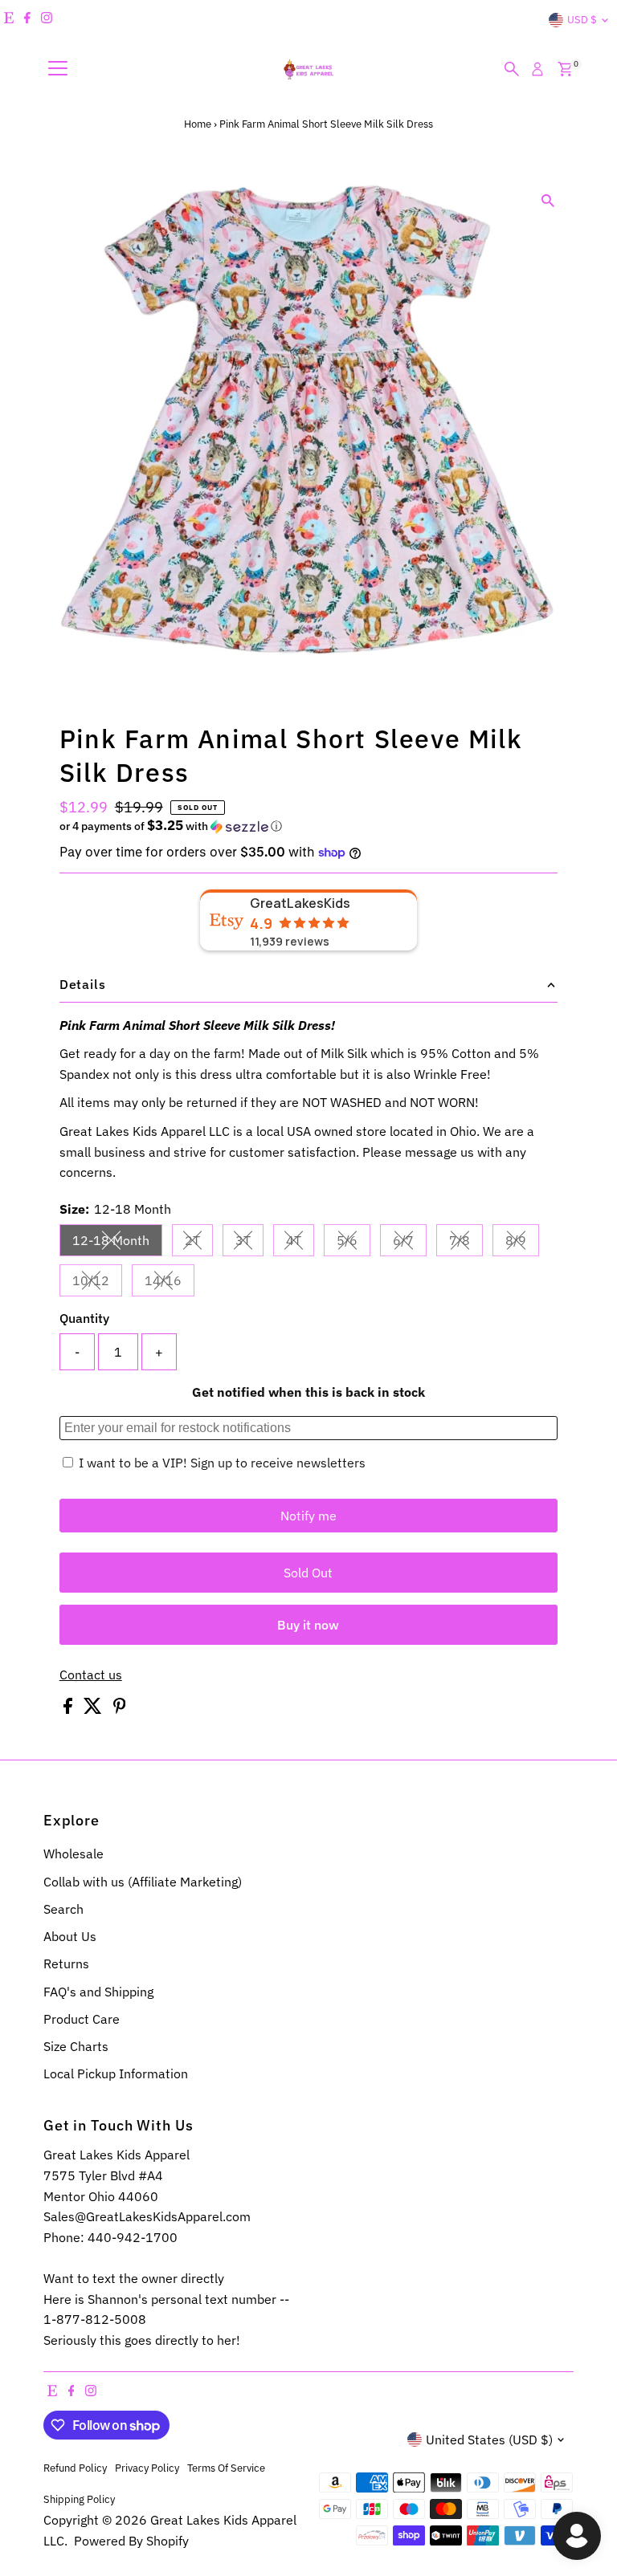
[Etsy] (9, 20)
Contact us (91, 1675)
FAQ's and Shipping (98, 1992)
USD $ (582, 20)
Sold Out (308, 1573)
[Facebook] (27, 20)
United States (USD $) (489, 2440)
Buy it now (308, 1625)
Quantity (84, 1318)
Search (63, 1909)
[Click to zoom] (548, 201)
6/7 (410, 1243)
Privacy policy (147, 2468)
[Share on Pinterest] (120, 1709)
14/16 (170, 1284)
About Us (70, 1936)
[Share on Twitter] (94, 1709)
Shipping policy (79, 2499)
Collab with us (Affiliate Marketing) (143, 1882)
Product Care (82, 2019)
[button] (308, 826)
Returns (66, 1964)
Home (198, 124)
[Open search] (512, 69)
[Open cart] (565, 69)
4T (300, 1243)
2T (199, 1243)
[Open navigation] (58, 69)
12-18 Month (117, 1243)
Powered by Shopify (131, 2541)
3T (249, 1243)
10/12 (97, 1284)
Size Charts (76, 2046)
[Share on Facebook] (69, 1709)
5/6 (353, 1243)
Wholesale (74, 1854)
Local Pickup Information (116, 2073)
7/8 (466, 1243)
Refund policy (75, 2468)
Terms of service (226, 2468)
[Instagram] (47, 20)
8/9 (522, 1243)
